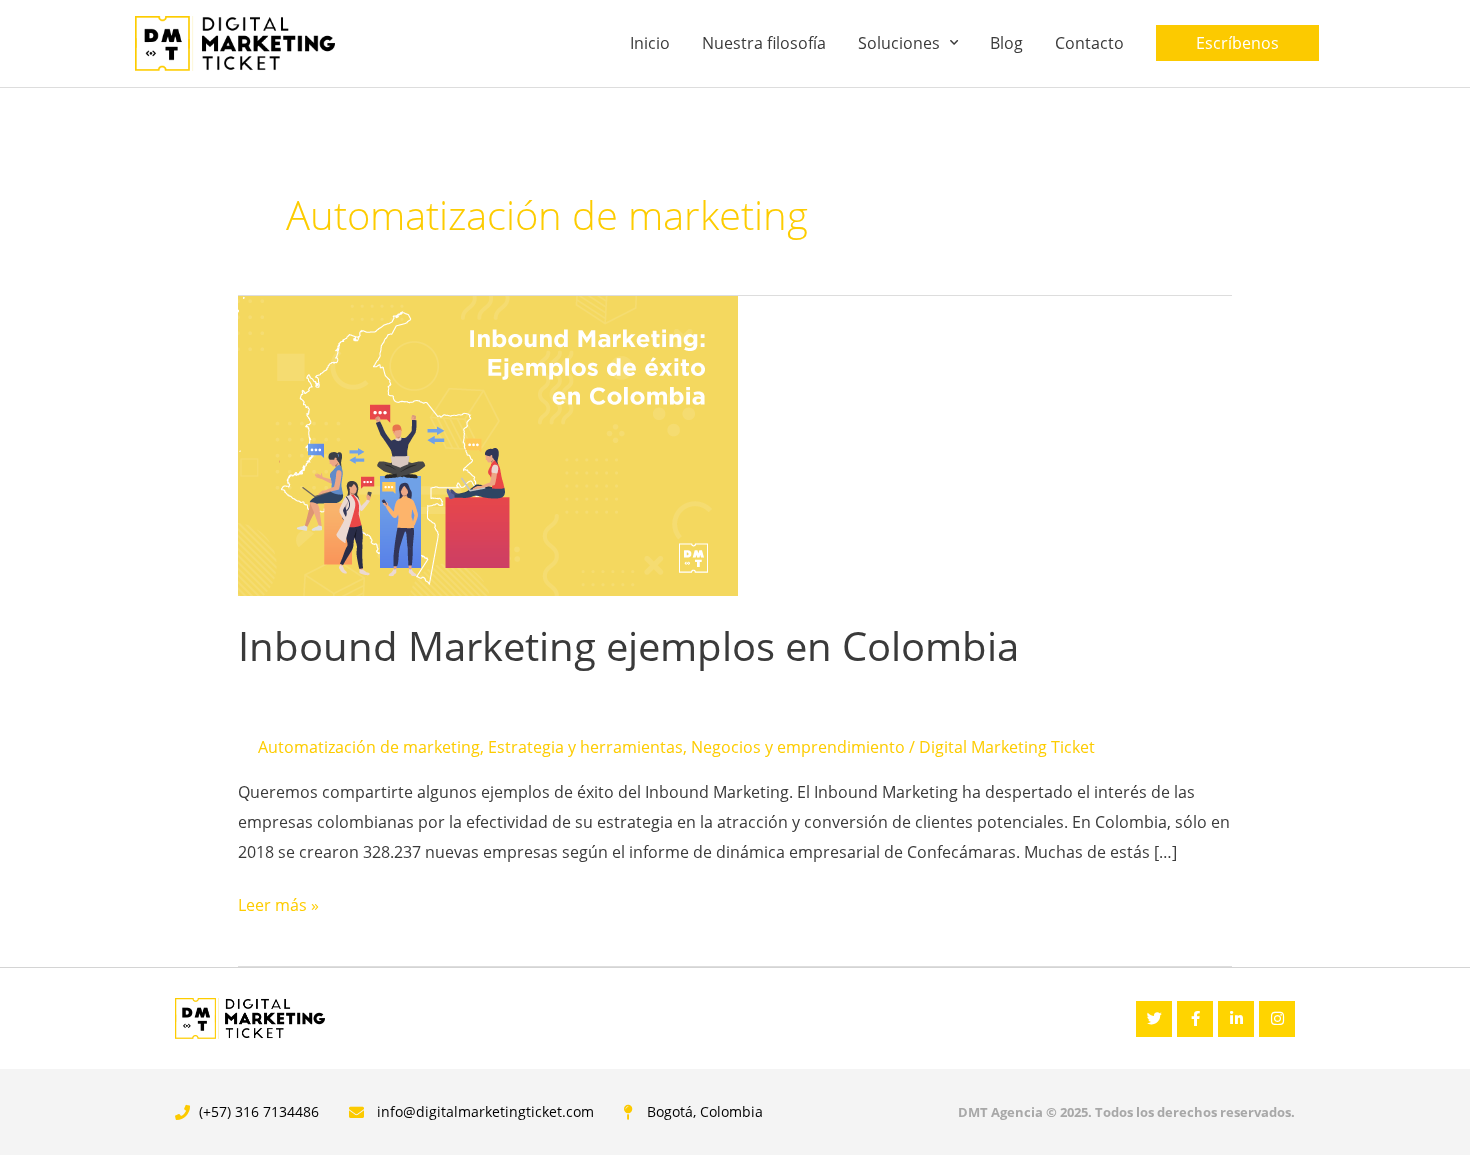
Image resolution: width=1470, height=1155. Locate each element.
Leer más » (278, 903)
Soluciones (899, 43)
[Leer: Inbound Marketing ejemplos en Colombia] (488, 444)
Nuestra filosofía (764, 43)
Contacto (1089, 43)
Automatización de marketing (369, 747)
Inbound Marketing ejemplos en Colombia (628, 645)
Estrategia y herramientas (585, 747)
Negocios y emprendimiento (798, 747)
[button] (1237, 43)
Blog (1006, 43)
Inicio (650, 43)
